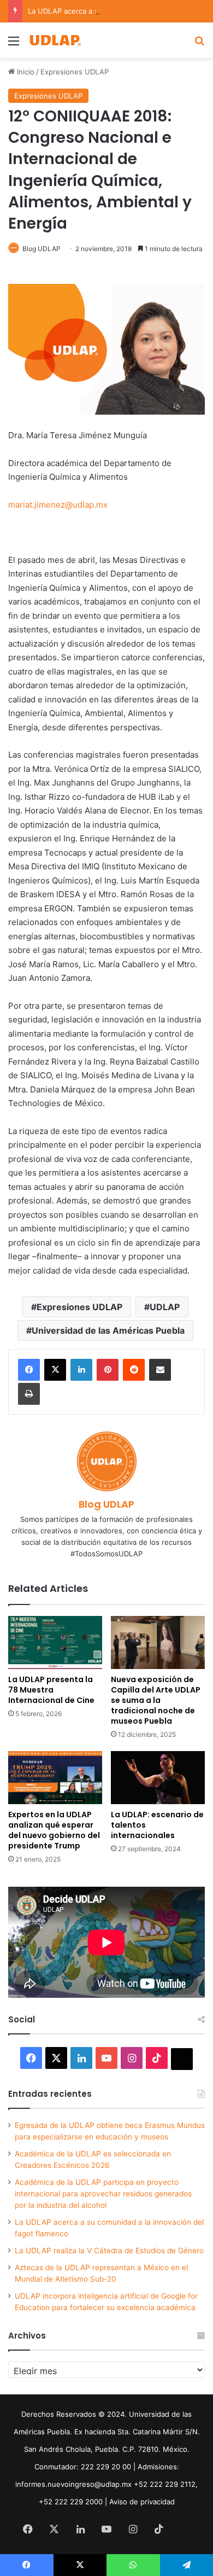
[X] (55, 1370)
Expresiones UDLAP (75, 72)
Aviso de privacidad (142, 2502)
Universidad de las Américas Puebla (108, 1330)
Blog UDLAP (42, 249)
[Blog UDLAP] (55, 40)
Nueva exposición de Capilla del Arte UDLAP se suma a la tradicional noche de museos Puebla (156, 1700)
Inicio (25, 72)
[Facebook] (29, 1370)
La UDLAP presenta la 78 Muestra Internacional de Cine (51, 1690)
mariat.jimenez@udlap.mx (58, 505)
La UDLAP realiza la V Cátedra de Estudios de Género (109, 2251)
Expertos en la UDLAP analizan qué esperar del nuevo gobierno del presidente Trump (54, 1830)
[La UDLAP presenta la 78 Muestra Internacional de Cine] (55, 1642)
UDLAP (165, 1307)
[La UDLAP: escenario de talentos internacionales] (158, 1778)
